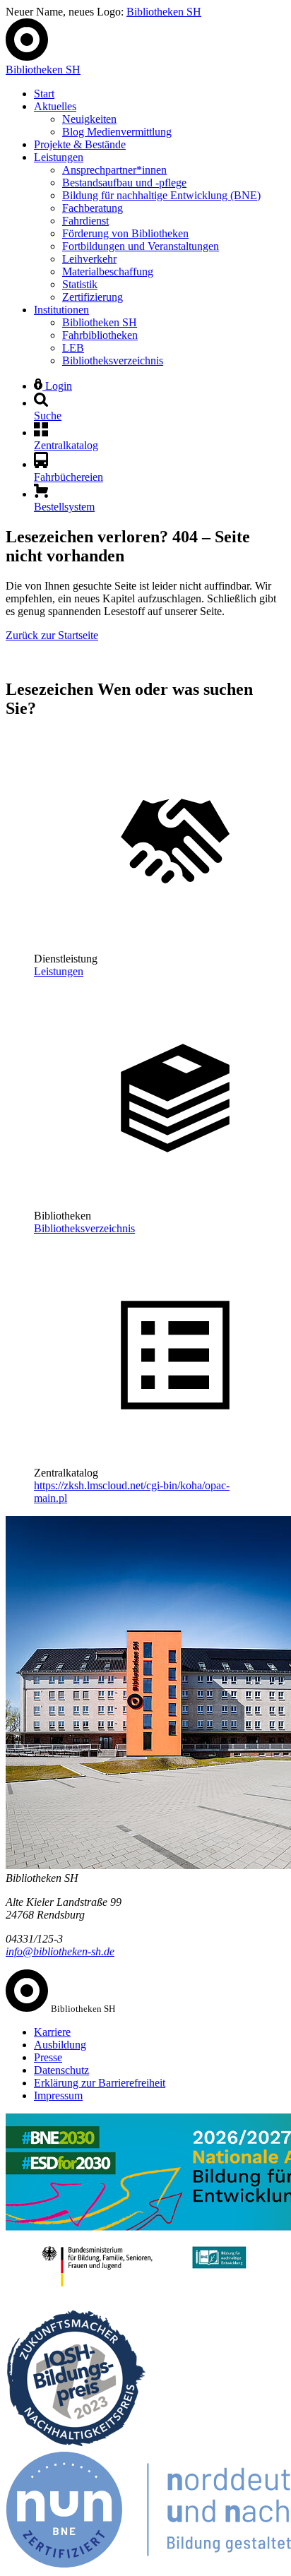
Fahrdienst (85, 221)
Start (44, 94)
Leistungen (59, 157)
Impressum (58, 2095)
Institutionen (61, 310)
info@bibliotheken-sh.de (60, 1951)
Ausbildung (60, 2045)
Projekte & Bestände (80, 144)
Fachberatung (93, 208)
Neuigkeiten (89, 119)
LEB (73, 348)
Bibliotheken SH (164, 12)
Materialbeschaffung (108, 272)
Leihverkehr (89, 259)
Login (57, 386)
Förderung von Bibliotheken (125, 233)
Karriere (52, 2032)
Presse (48, 2057)
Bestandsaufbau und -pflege (124, 183)
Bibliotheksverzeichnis (113, 360)
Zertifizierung (93, 297)
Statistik (80, 284)
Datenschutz (61, 2070)
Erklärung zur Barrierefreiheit (100, 2083)
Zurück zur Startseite (52, 635)
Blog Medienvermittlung (117, 132)
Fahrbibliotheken (100, 335)
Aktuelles (55, 106)
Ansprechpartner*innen (114, 170)
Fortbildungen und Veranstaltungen (141, 246)
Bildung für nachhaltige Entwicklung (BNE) (161, 195)
